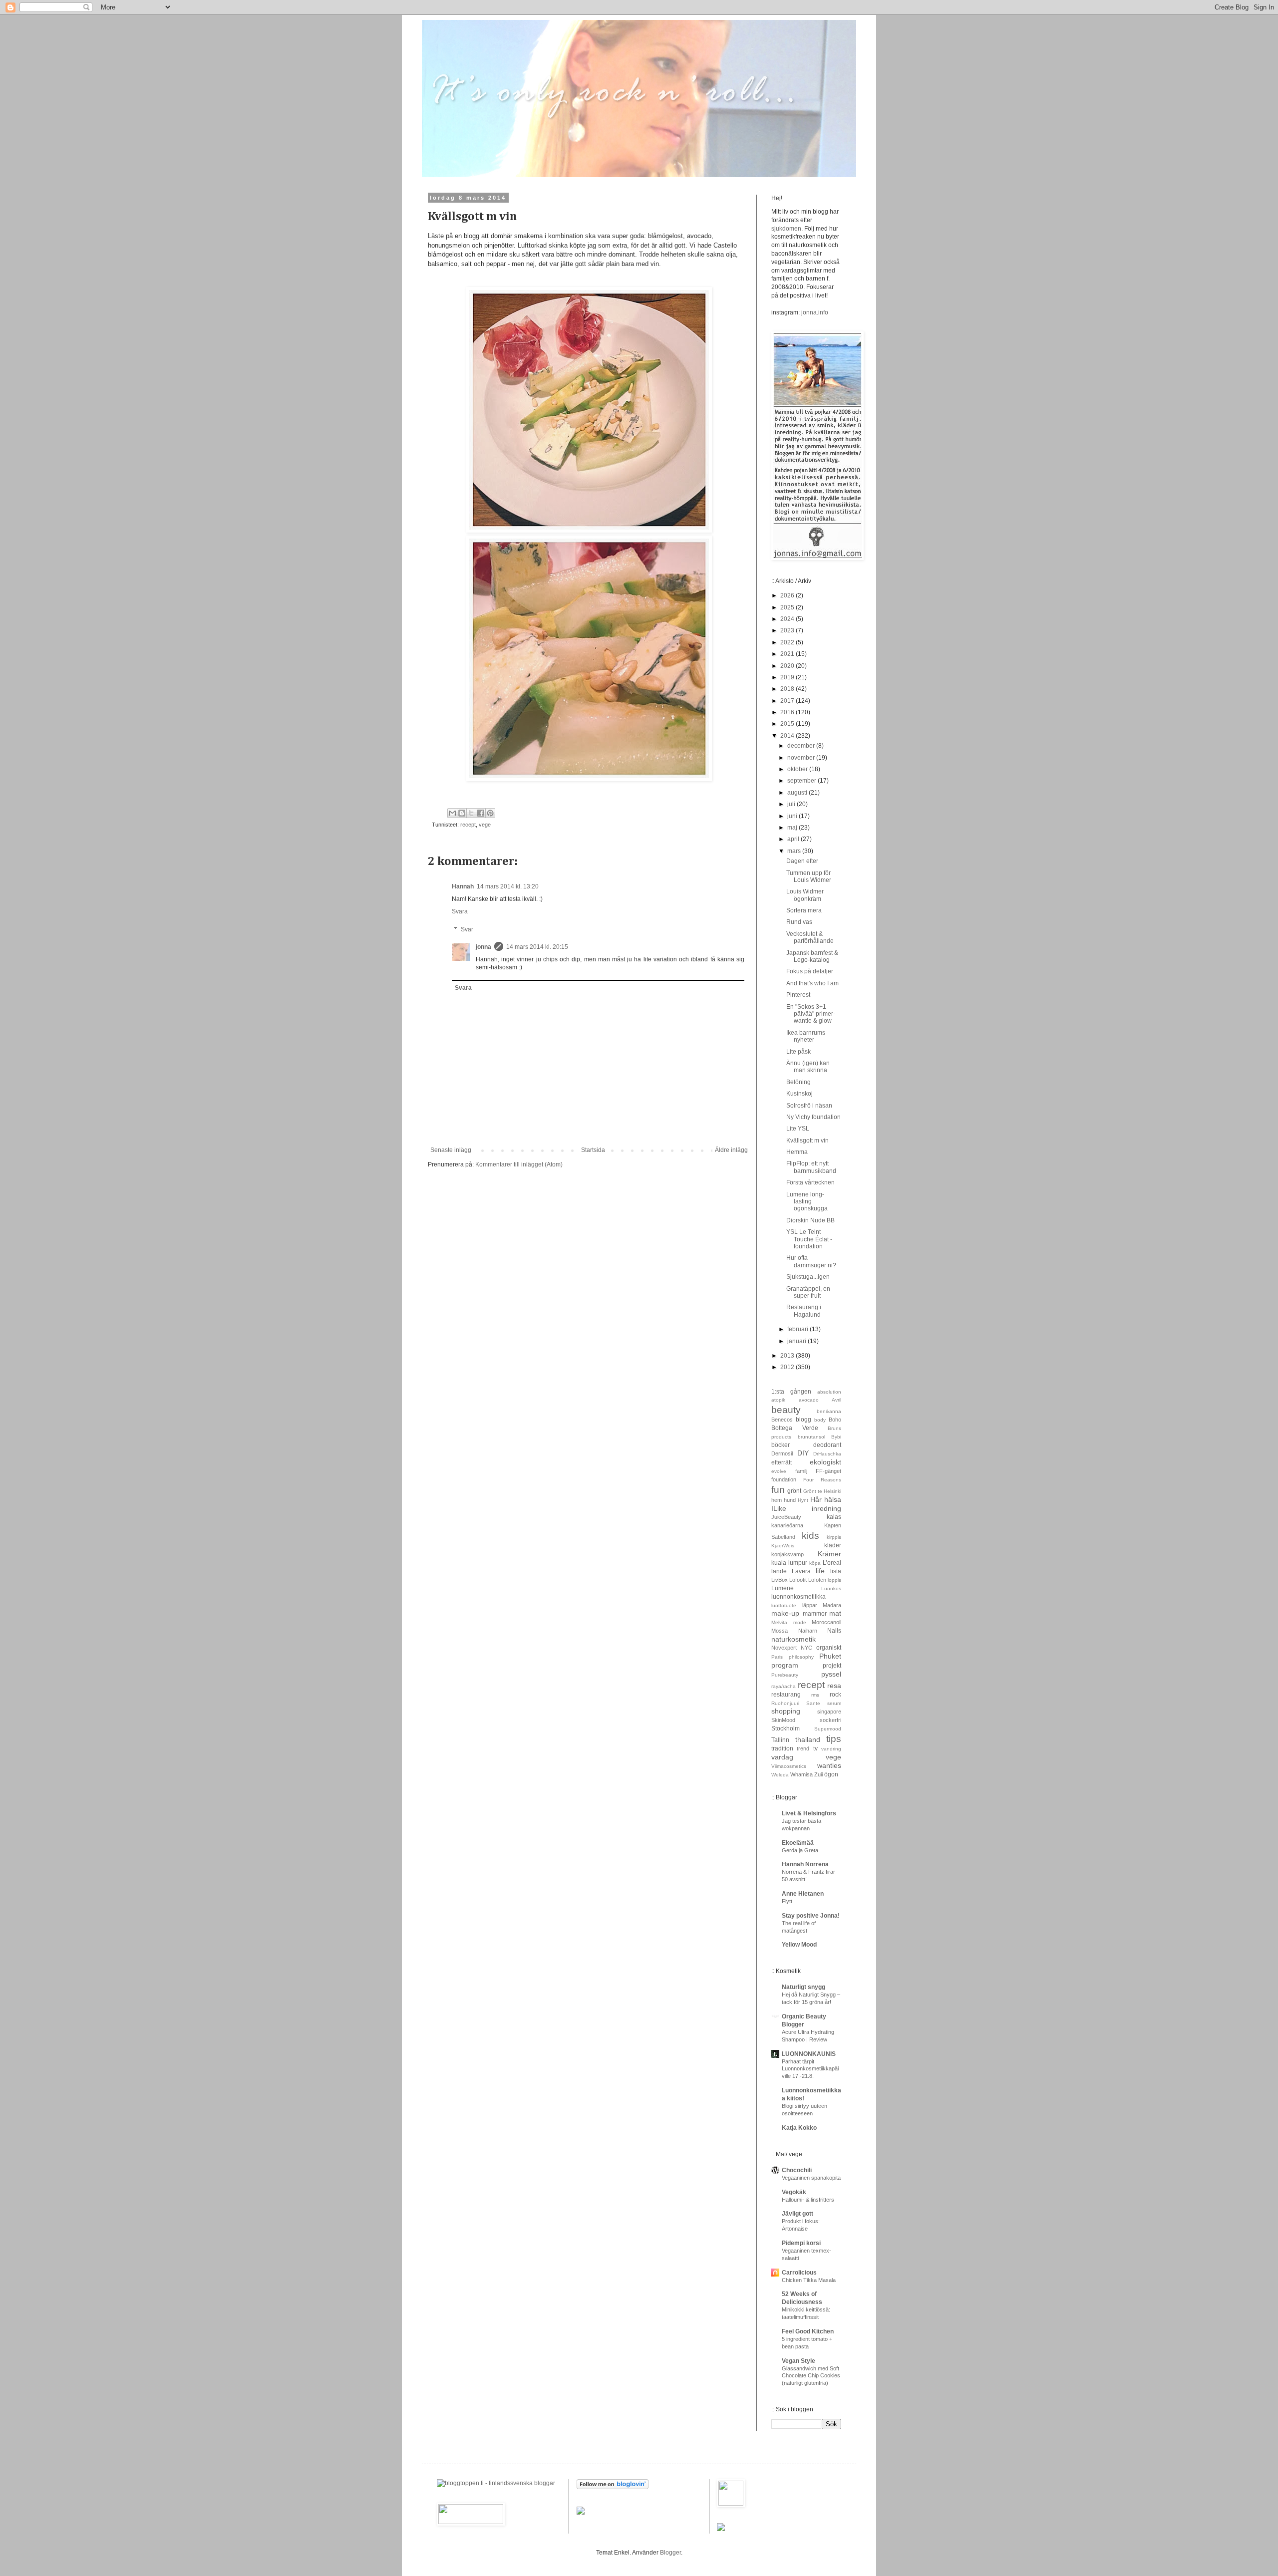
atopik (778, 1400)
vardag (782, 1757)
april (794, 839)
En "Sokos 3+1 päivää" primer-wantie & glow (811, 1014)
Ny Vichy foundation (813, 1117)
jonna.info (814, 312)
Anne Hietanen (803, 1894)
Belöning (799, 1082)
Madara (832, 1605)
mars (795, 851)
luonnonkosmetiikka (799, 1597)
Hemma (797, 1152)
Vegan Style (799, 2361)
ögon (831, 1774)
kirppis (834, 1537)
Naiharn (808, 1631)
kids (810, 1536)
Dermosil (782, 1453)
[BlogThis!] (462, 813)
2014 (788, 736)
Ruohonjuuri (785, 1703)
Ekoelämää (798, 1843)
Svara (460, 911)
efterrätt (782, 1462)
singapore (829, 1712)
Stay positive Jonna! (811, 1916)
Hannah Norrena (805, 1864)
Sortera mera (804, 910)
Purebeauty (785, 1675)
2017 (788, 701)
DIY (803, 1453)
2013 (788, 1356)
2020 (788, 666)
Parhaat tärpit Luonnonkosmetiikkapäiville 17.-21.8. (810, 2069)
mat (835, 1613)
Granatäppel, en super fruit (808, 1292)
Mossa (780, 1631)
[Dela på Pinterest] (490, 813)
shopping (786, 1711)
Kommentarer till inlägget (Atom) (519, 1164)
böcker (781, 1445)
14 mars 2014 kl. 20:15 (537, 947)
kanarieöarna (787, 1525)
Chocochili (797, 2170)
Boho (835, 1420)
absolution (829, 1392)
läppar (810, 1605)
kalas (834, 1517)
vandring (831, 1749)
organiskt (829, 1648)
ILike (779, 1508)
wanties (829, 1765)
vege (485, 825)
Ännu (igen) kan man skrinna (808, 1067)
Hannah (463, 886)
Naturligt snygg (803, 1987)
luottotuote (784, 1605)
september (802, 781)
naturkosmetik (794, 1639)
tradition (782, 1748)
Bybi (836, 1437)
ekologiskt (825, 1462)
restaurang (786, 1695)
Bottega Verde (795, 1428)
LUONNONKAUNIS (809, 2054)
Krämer (829, 1554)
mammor (815, 1614)
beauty (786, 1410)
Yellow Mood (799, 1945)
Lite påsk (799, 1052)
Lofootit (798, 1580)
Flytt (787, 1901)
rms (815, 1695)
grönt (794, 1491)
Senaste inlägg (451, 1150)
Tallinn (780, 1740)
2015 (788, 724)
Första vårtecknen (810, 1182)
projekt (832, 1666)
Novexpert (784, 1648)
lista (836, 1571)
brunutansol (811, 1437)
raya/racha (784, 1686)
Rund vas (799, 922)
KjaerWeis (783, 1546)
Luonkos (831, 1588)
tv (815, 1748)
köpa (815, 1563)
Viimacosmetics (789, 1766)
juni (793, 816)
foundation (784, 1479)
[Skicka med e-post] (452, 813)
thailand (808, 1739)
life (820, 1571)
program (785, 1665)
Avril (836, 1400)
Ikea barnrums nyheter (806, 1036)
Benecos (782, 1420)
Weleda (780, 1775)
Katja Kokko (799, 2128)
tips (834, 1739)
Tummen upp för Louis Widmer (809, 876)
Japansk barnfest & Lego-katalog (812, 956)
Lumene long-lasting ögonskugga (807, 1202)
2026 (788, 595)
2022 (788, 642)
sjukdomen (786, 229)
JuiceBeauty (786, 1517)
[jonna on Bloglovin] (613, 2487)
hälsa (833, 1499)
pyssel (831, 1674)
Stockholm (786, 1728)
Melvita (779, 1622)
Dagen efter (802, 861)
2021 (788, 654)
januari (798, 1341)
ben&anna (829, 1411)
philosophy (801, 1657)
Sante (813, 1703)
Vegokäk (794, 2192)
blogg (803, 1420)
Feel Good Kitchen (808, 2331)
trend (803, 1748)
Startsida (593, 1150)
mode (800, 1622)
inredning (826, 1508)
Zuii (818, 1774)
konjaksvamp (788, 1554)
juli (792, 804)
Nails (834, 1631)
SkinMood (783, 1720)
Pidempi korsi (801, 2243)
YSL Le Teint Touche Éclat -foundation (809, 1239)
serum (834, 1703)
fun (778, 1490)
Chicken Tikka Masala (809, 2280)
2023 (788, 630)
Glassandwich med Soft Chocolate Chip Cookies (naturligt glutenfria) (811, 2376)
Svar (467, 929)
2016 (788, 712)
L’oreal (832, 1563)
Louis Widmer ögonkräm (805, 895)
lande (779, 1571)
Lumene (783, 1588)
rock (835, 1695)
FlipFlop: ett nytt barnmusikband (811, 1167)
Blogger (670, 2553)
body (820, 1420)
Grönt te (813, 1491)
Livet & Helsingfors (809, 1813)
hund (790, 1500)
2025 (788, 607)
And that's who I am (812, 983)
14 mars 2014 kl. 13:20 (508, 886)
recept (468, 825)
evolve (779, 1471)
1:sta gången (791, 1392)
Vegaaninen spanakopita (811, 2178)
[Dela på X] (471, 813)
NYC (806, 1648)
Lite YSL (798, 1129)
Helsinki (832, 1491)
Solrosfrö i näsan (809, 1106)
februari (799, 1329)
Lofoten (817, 1580)
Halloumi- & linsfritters (808, 2200)
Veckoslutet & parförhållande (810, 937)
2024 (788, 619)
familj (801, 1471)
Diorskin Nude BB (810, 1220)
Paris (777, 1657)
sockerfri (830, 1720)
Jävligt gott (798, 2214)
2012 (788, 1367)
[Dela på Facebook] (481, 813)
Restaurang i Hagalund (804, 1311)
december (802, 746)
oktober (798, 769)
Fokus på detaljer (810, 971)
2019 (788, 677)
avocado (809, 1400)
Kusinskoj (799, 1094)
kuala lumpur (789, 1563)
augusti (798, 793)
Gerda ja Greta (800, 1850)
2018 (788, 689)
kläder (833, 1545)
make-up (785, 1613)
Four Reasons (822, 1480)
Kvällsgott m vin (807, 1141)
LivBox (780, 1580)
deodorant (827, 1445)
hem (777, 1500)
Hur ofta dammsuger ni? (811, 1261)
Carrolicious (799, 2273)
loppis (834, 1580)
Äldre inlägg (731, 1150)
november (802, 758)
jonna (483, 947)
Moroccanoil (826, 1622)
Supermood (828, 1729)
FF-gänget (828, 1471)
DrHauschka (827, 1454)
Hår (816, 1499)
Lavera (801, 1571)
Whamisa (801, 1774)
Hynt (803, 1500)
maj (793, 828)
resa (834, 1686)
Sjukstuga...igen (808, 1277)
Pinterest (798, 995)
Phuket (830, 1656)
